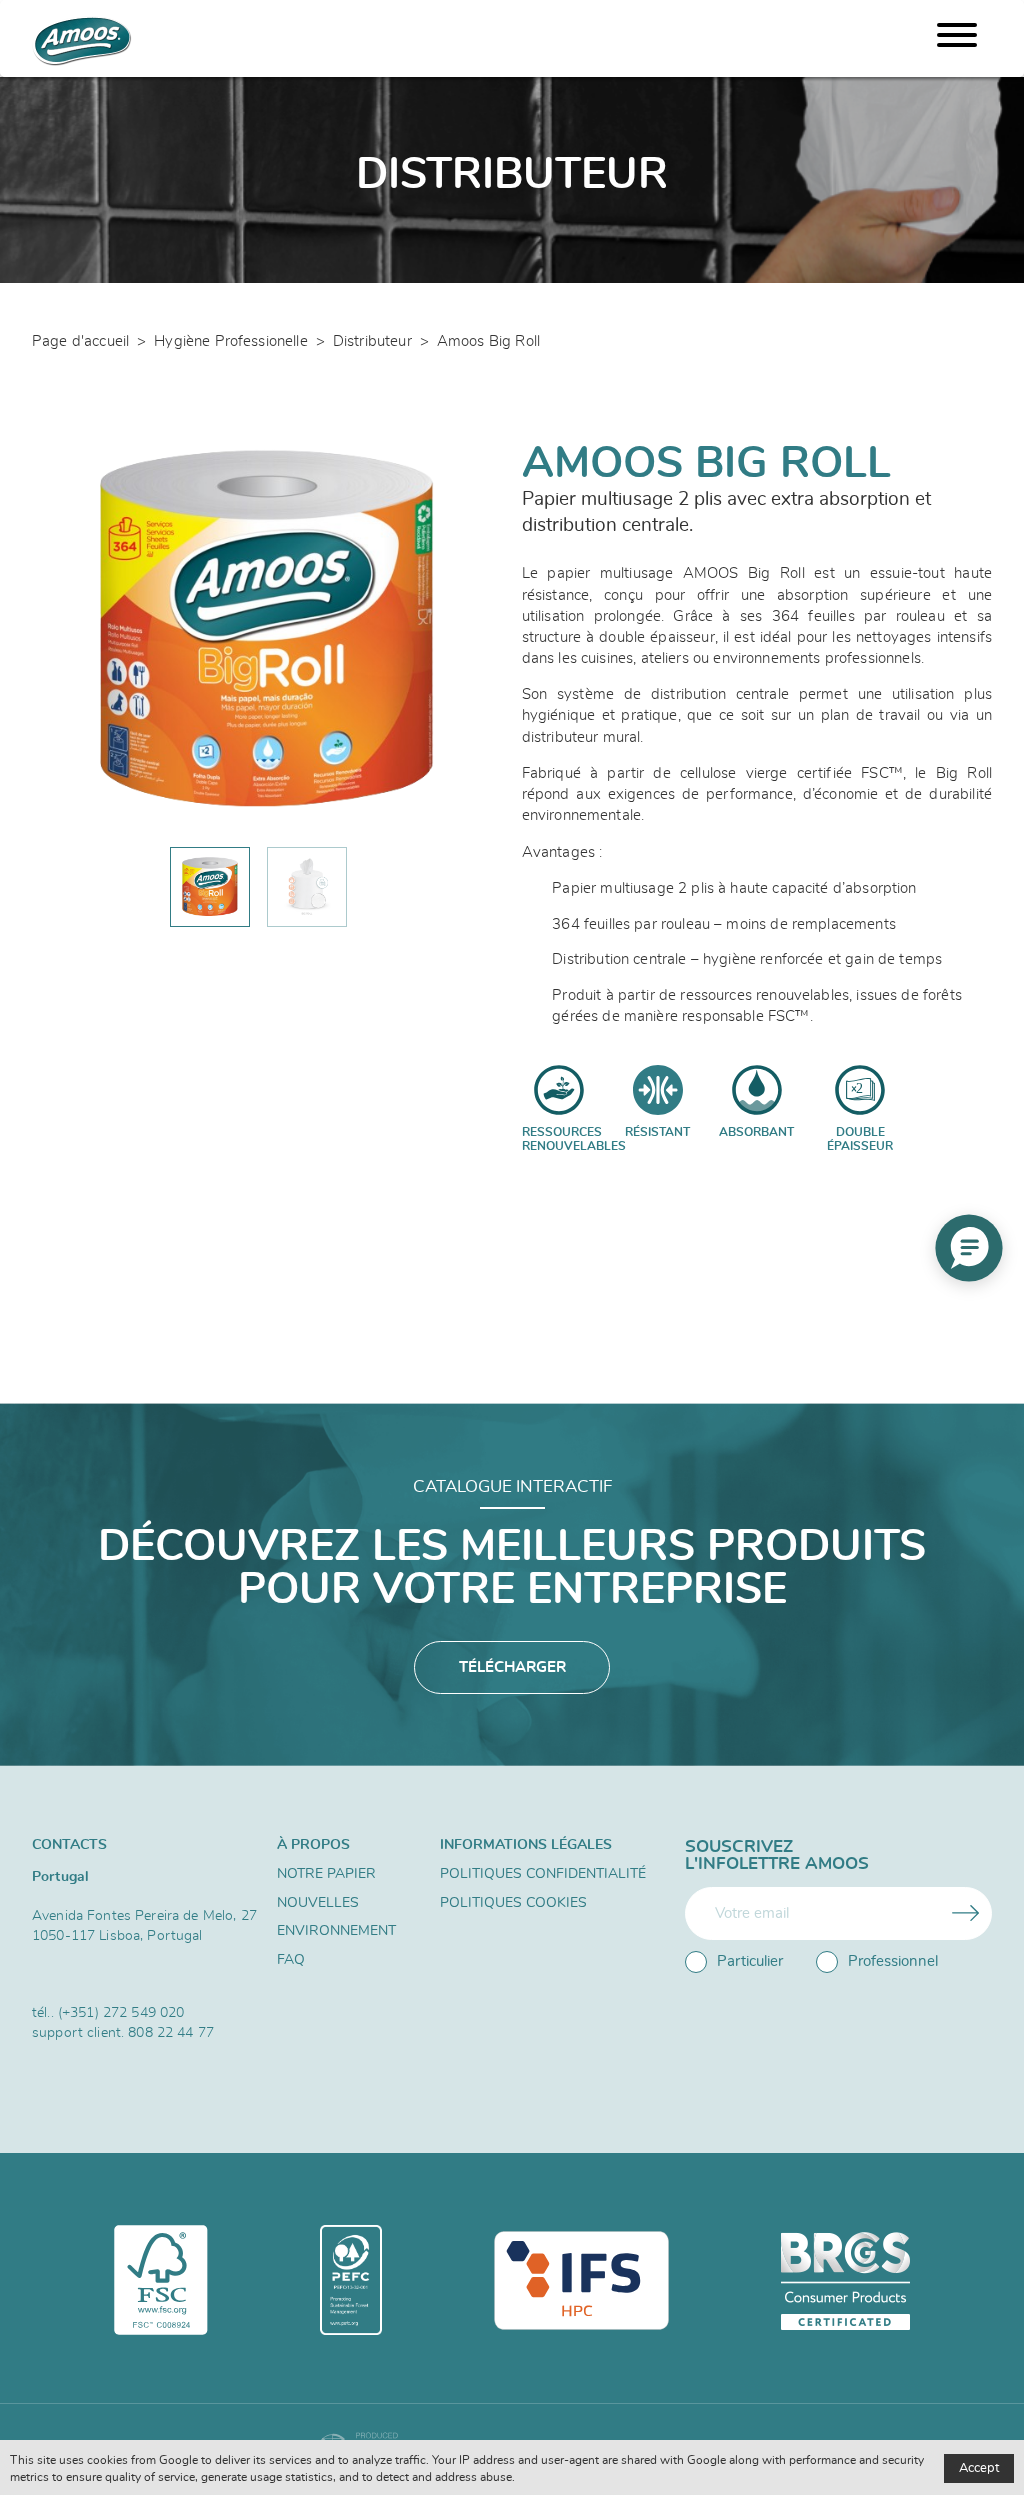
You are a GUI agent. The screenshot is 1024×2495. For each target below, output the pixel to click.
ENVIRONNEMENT (336, 1931)
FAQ (291, 1960)
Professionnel (893, 1961)
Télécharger (512, 1667)
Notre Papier (326, 1874)
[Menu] (957, 38)
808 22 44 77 (171, 2032)
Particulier (750, 1961)
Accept (979, 2468)
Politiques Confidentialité (543, 1874)
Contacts (69, 1844)
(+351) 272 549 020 (121, 2012)
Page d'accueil (80, 341)
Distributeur (372, 341)
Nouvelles (318, 1903)
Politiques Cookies (513, 1903)
